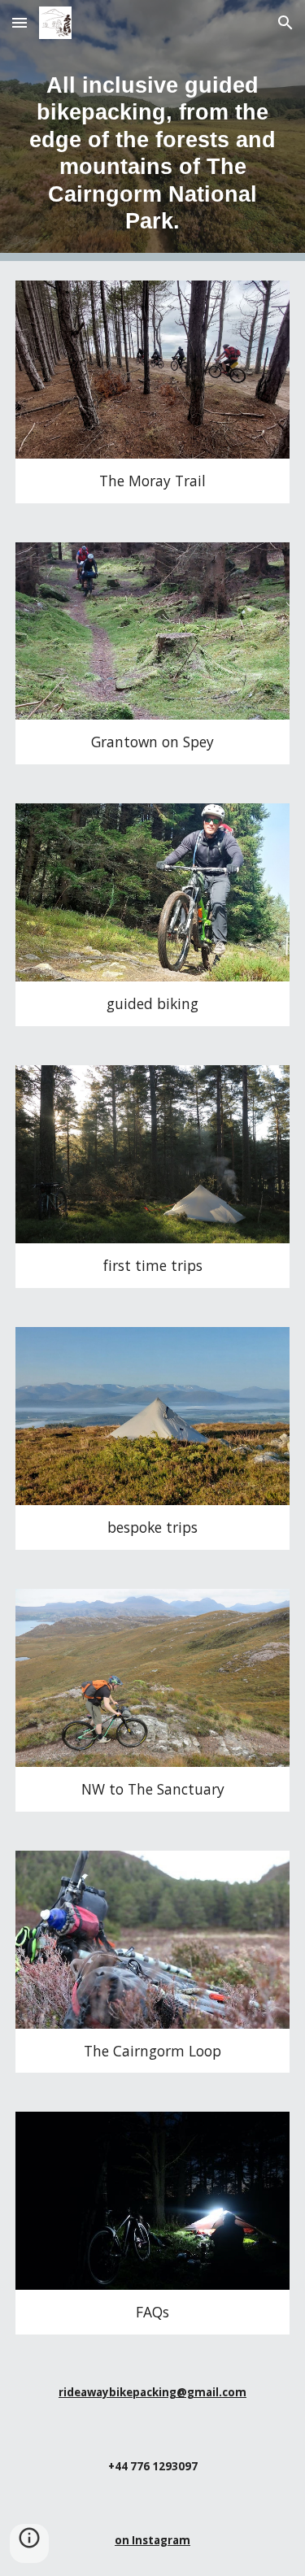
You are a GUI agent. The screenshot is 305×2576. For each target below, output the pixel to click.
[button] (20, 22)
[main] (153, 131)
